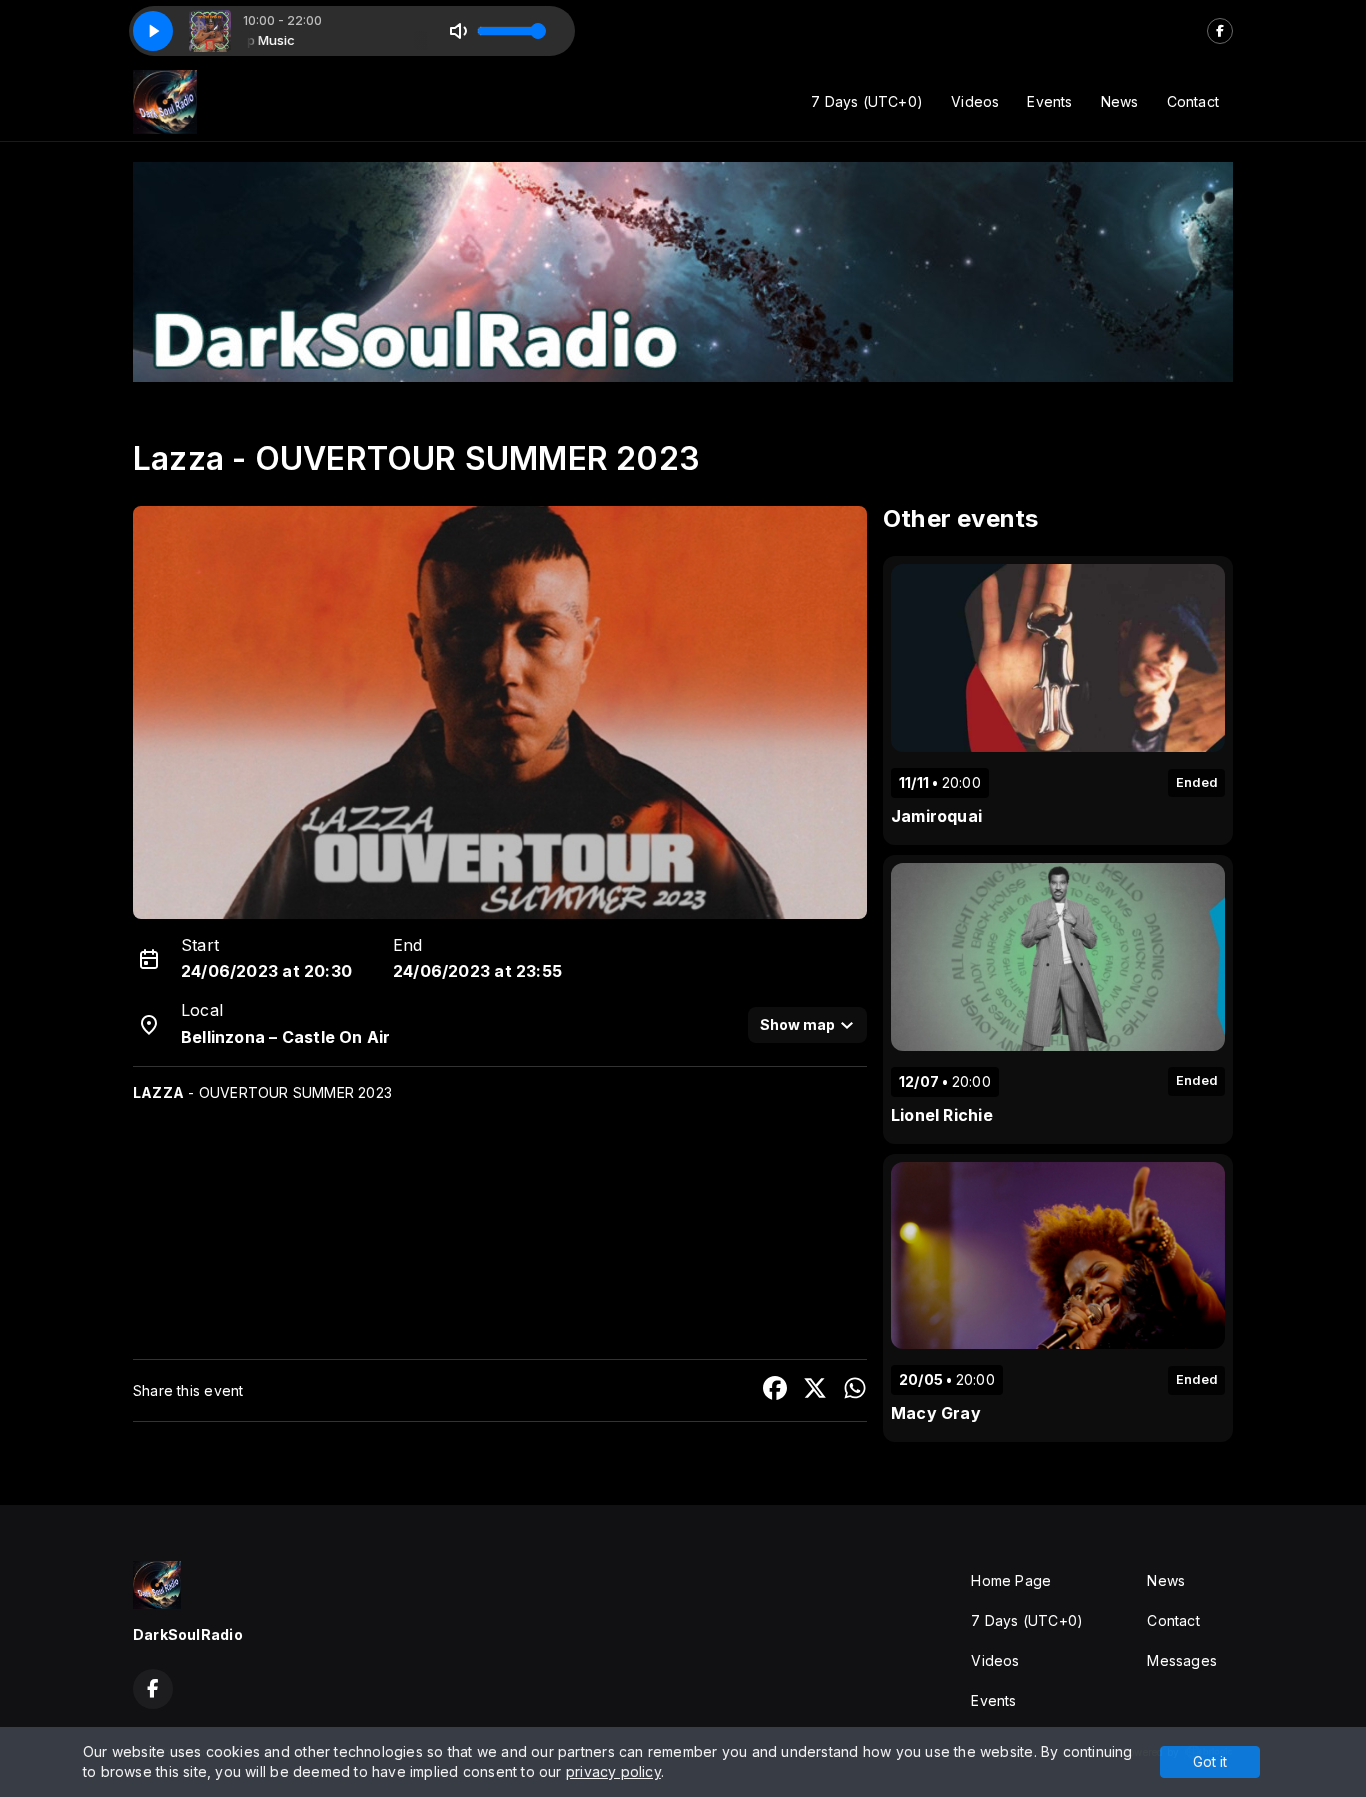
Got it (1210, 1761)
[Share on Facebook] (775, 1390)
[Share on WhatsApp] (855, 1390)
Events (1049, 101)
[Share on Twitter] (815, 1390)
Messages (1182, 1660)
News (1120, 101)
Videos (975, 101)
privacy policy (613, 1771)
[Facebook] (1220, 31)
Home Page (1011, 1580)
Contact (1193, 101)
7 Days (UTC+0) (867, 101)
